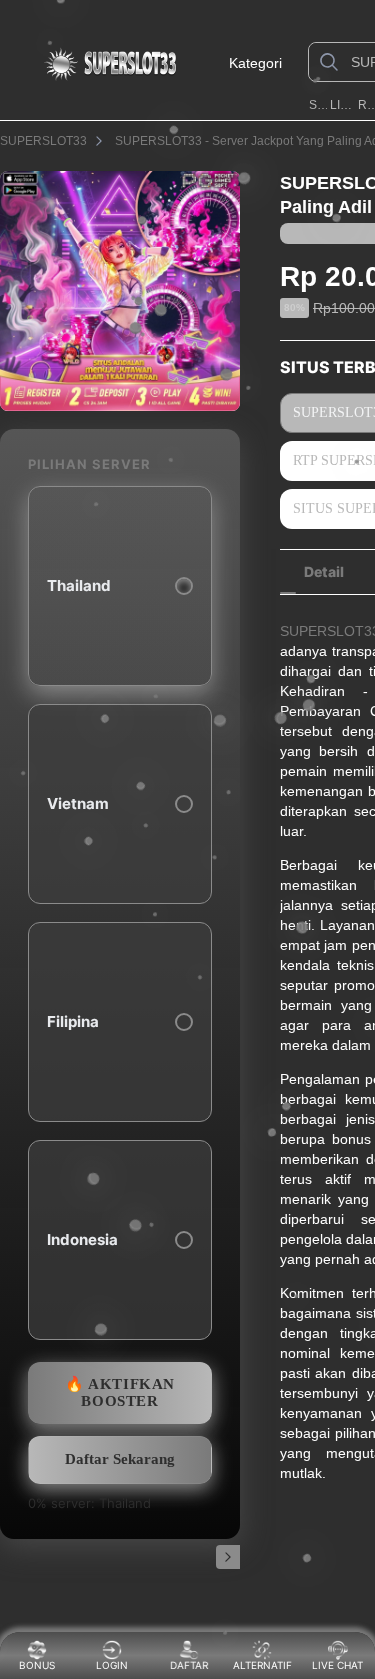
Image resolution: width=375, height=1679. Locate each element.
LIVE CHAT (337, 1665)
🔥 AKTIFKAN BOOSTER (120, 1392)
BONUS (37, 1665)
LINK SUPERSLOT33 (342, 105)
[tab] (324, 572)
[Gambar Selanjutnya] (228, 1557)
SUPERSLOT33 (318, 105)
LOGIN (112, 1665)
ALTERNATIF (262, 1665)
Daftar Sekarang (120, 1459)
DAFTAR (185, 1665)
